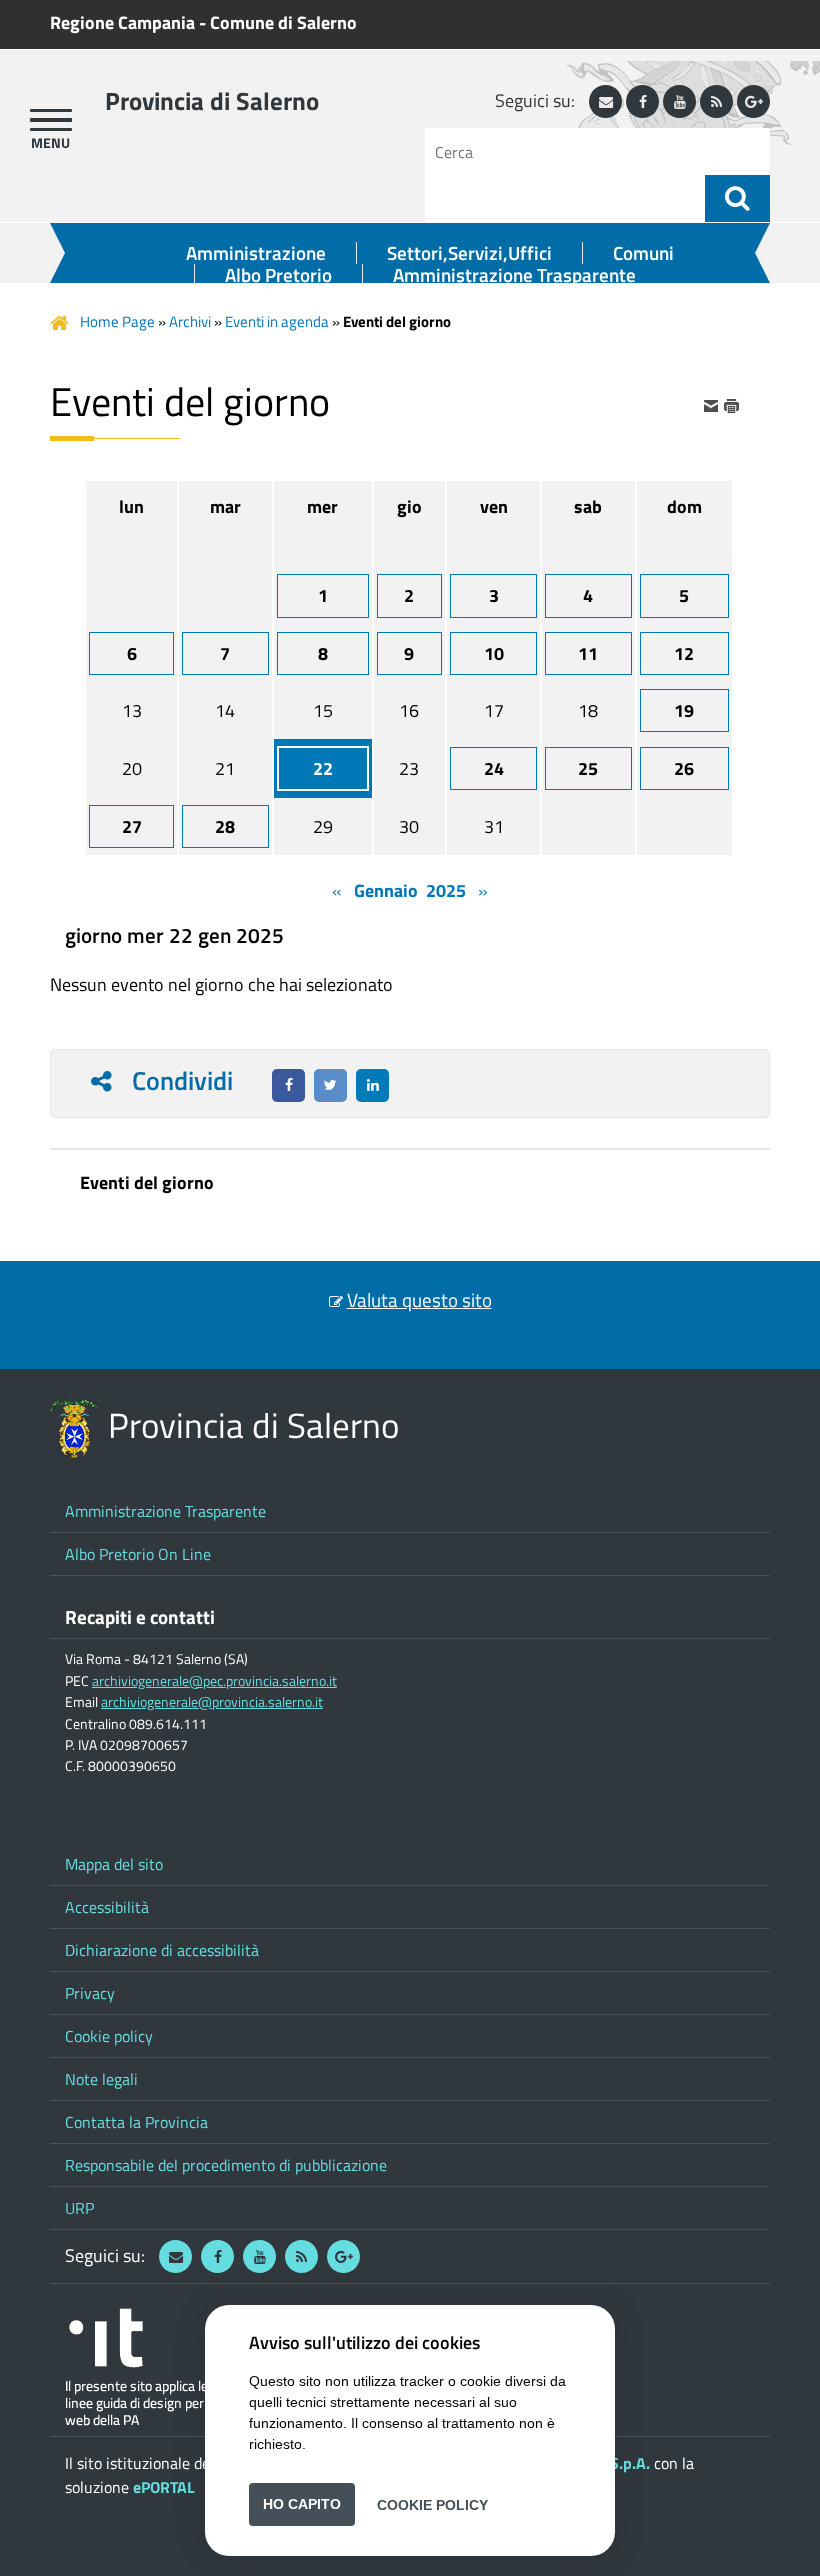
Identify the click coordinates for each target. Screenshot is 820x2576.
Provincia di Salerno (212, 101)
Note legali (101, 2079)
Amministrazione (256, 253)
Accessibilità (107, 1907)
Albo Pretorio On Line (138, 1554)
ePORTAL (164, 2487)
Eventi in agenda (277, 321)
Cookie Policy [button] (432, 2504)
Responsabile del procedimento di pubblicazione (226, 2165)
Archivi (190, 321)
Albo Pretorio (278, 275)
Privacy (90, 1993)
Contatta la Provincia (136, 2122)
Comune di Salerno (283, 22)
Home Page (117, 321)
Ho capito (302, 2504)
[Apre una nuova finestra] (288, 1085)
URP (79, 2208)
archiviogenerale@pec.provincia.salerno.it (214, 1681)
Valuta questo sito (419, 1300)
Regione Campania (122, 22)
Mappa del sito (114, 1864)
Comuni (643, 253)
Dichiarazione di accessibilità (162, 1950)
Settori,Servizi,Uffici (469, 253)
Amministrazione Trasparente (514, 275)
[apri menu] (51, 120)
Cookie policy (109, 2036)
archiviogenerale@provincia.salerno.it (212, 1702)
